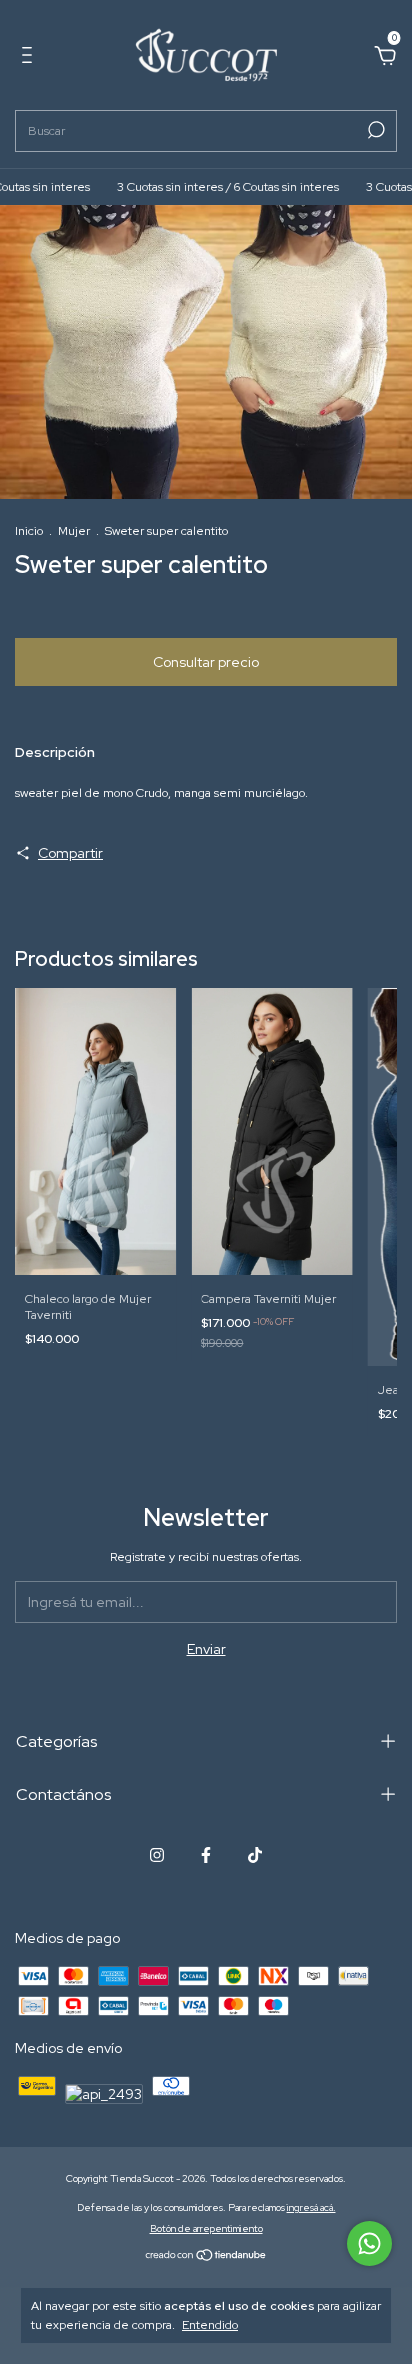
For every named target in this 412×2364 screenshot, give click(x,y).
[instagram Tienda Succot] (157, 1855)
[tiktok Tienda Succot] (255, 1855)
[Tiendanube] (206, 2257)
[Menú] (30, 58)
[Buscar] (374, 130)
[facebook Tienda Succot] (206, 1855)
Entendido (210, 2325)
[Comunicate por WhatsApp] (369, 2243)
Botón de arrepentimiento (206, 2228)
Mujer (74, 531)
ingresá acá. (311, 2207)
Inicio (29, 531)
